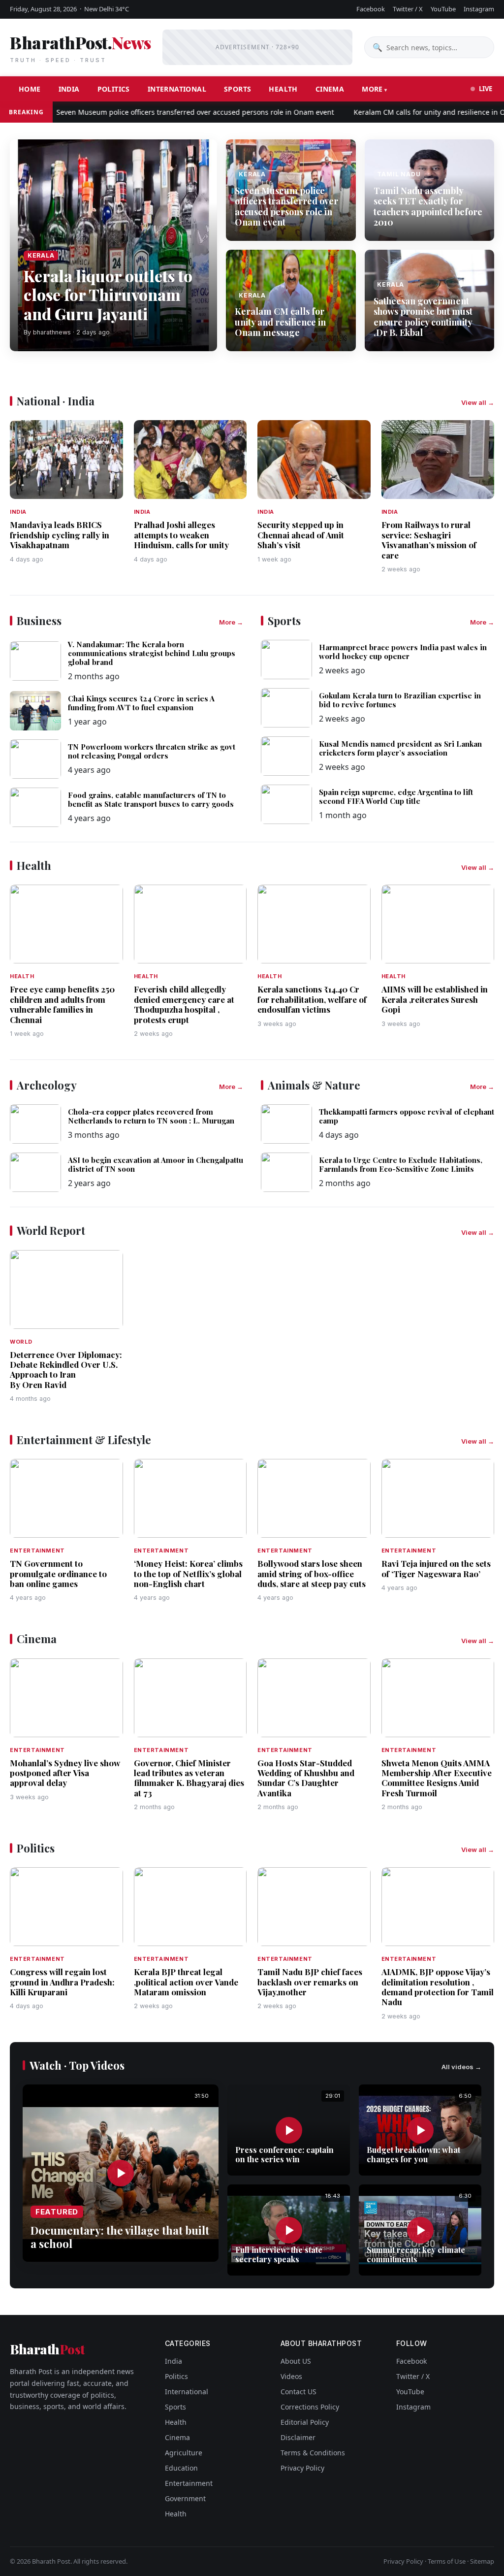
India (69, 89)
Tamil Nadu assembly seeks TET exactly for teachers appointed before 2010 (428, 207)
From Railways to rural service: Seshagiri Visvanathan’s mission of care (429, 540)
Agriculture (184, 2453)
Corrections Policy (310, 2407)
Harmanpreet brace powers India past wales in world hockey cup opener (403, 652)
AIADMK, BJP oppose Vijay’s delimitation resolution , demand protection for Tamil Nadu (438, 1987)
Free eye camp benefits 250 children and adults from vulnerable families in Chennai (62, 1004)
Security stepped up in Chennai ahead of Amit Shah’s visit (301, 535)
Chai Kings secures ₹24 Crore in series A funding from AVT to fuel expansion (141, 703)
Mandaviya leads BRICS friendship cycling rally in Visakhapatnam (60, 535)
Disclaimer (298, 2437)
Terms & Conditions (313, 2453)
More (372, 89)
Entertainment (189, 2483)
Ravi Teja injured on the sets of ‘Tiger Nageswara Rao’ (436, 1568)
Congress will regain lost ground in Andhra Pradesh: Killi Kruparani (62, 1982)
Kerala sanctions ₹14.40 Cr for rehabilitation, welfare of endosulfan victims (312, 999)
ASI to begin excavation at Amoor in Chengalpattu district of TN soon (156, 1164)
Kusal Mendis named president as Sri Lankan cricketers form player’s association (400, 748)
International (177, 89)
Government (185, 2498)
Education (181, 2468)
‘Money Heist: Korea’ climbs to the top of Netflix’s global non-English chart (188, 1573)
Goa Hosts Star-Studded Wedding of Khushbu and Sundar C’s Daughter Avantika (306, 1778)
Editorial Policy (305, 2422)
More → (231, 622)
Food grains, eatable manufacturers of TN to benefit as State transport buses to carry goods (151, 799)
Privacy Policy (302, 2468)
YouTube (443, 9)
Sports (237, 89)
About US (296, 2361)
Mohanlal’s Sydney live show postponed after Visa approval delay (65, 1773)
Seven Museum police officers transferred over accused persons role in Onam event (163, 112)
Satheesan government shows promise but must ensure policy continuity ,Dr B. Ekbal (423, 317)
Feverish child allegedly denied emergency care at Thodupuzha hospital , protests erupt (184, 1004)
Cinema (330, 89)
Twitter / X (408, 9)
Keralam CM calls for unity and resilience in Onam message (280, 322)
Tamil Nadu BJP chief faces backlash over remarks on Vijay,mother (310, 1982)
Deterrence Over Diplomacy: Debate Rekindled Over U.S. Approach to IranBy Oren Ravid (66, 1370)
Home (30, 89)
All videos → (461, 2067)
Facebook (371, 9)
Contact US (299, 2392)
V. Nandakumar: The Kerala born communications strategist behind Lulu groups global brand (152, 653)
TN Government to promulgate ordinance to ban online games (58, 1573)
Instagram (479, 9)
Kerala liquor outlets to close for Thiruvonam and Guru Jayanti (108, 295)
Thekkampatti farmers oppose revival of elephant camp (407, 1116)
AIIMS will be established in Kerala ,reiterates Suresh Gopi (435, 999)
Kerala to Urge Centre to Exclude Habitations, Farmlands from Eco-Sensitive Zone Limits (401, 1164)
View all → (478, 402)
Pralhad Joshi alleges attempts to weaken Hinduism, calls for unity (181, 535)
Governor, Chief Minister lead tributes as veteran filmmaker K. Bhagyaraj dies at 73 (189, 1778)
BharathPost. (80, 47)
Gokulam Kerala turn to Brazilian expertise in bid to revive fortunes (400, 700)
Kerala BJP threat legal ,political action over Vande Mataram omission (186, 1982)
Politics (114, 89)
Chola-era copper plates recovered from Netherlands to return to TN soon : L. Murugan (151, 1116)
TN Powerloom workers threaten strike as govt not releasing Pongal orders (152, 751)
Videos (291, 2376)
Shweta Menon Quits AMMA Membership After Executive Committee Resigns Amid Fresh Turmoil (437, 1778)
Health (283, 89)
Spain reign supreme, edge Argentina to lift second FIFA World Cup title (396, 796)
